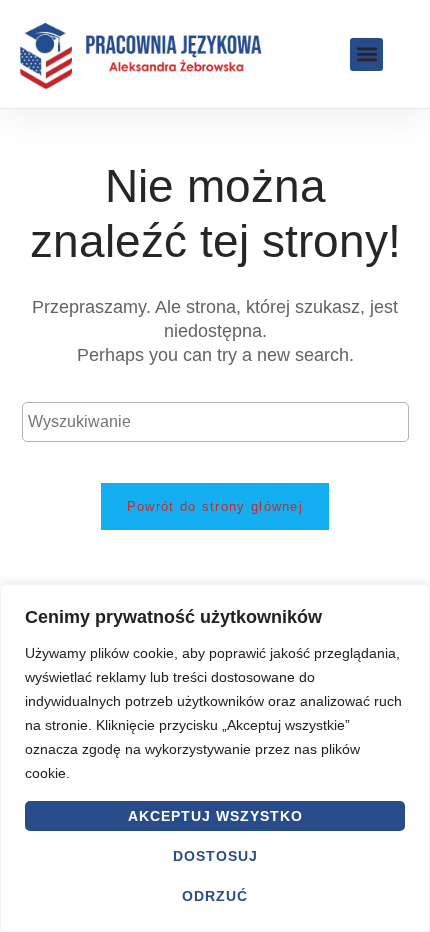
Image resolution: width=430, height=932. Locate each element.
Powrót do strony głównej (215, 506)
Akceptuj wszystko (215, 816)
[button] (366, 54)
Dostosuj (215, 856)
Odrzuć (215, 896)
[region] (215, 758)
